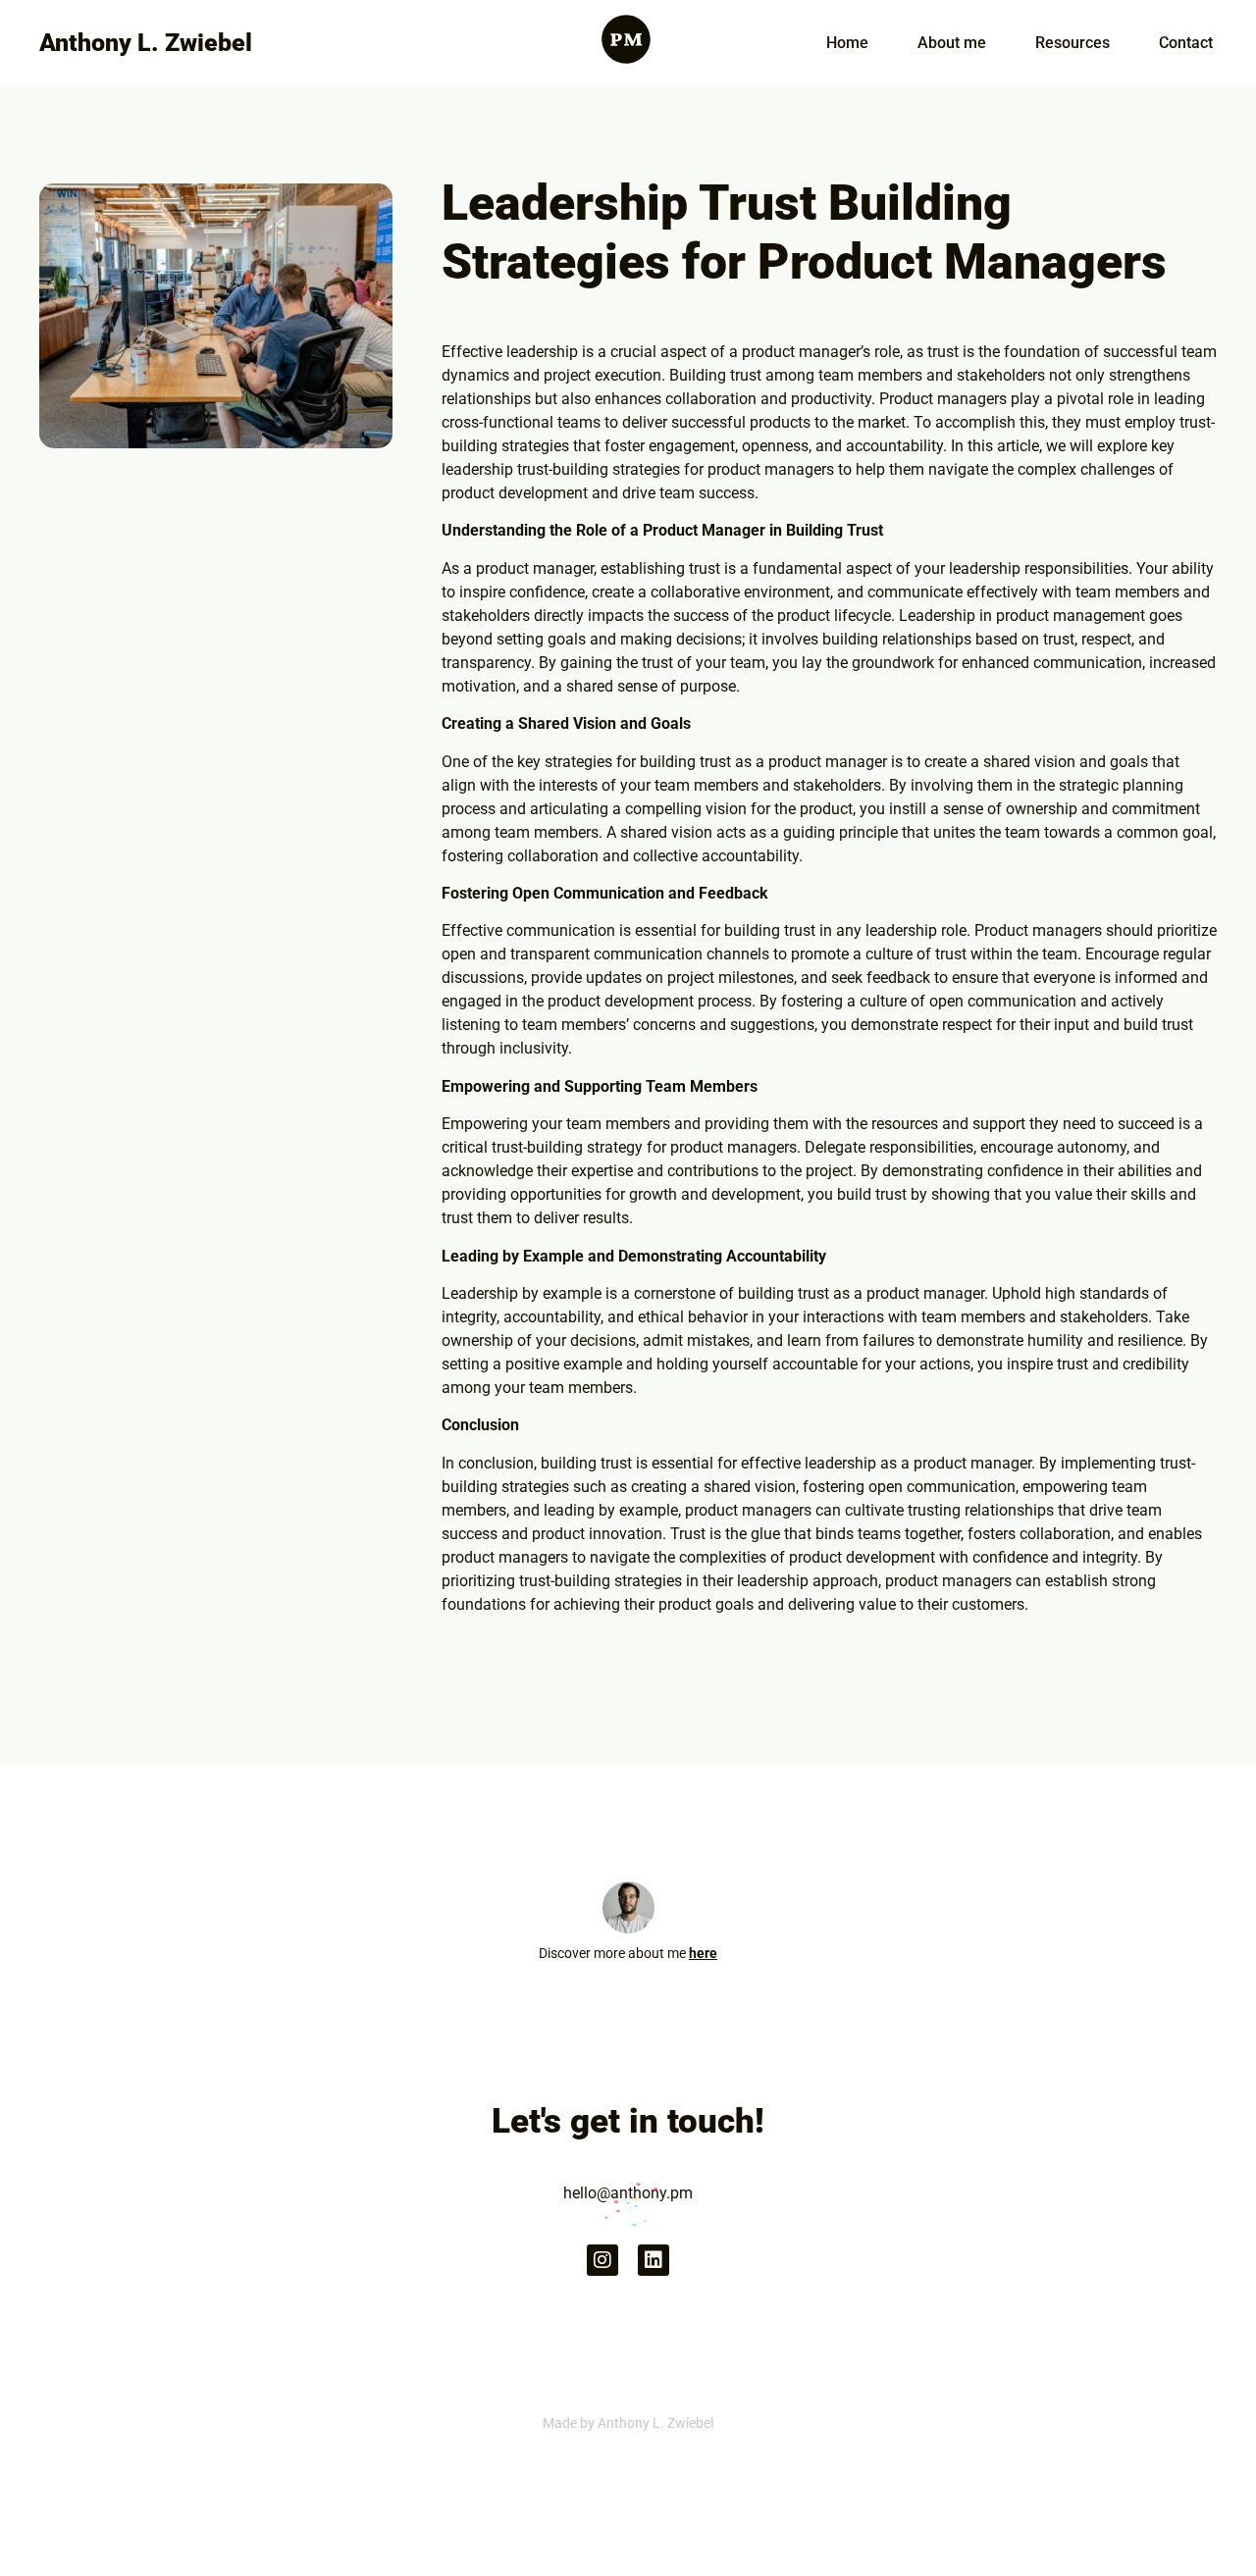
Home (847, 43)
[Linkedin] (654, 2260)
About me (952, 43)
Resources (1073, 43)
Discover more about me (628, 1953)
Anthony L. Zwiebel (146, 43)
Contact (1186, 43)
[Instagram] (602, 2260)
